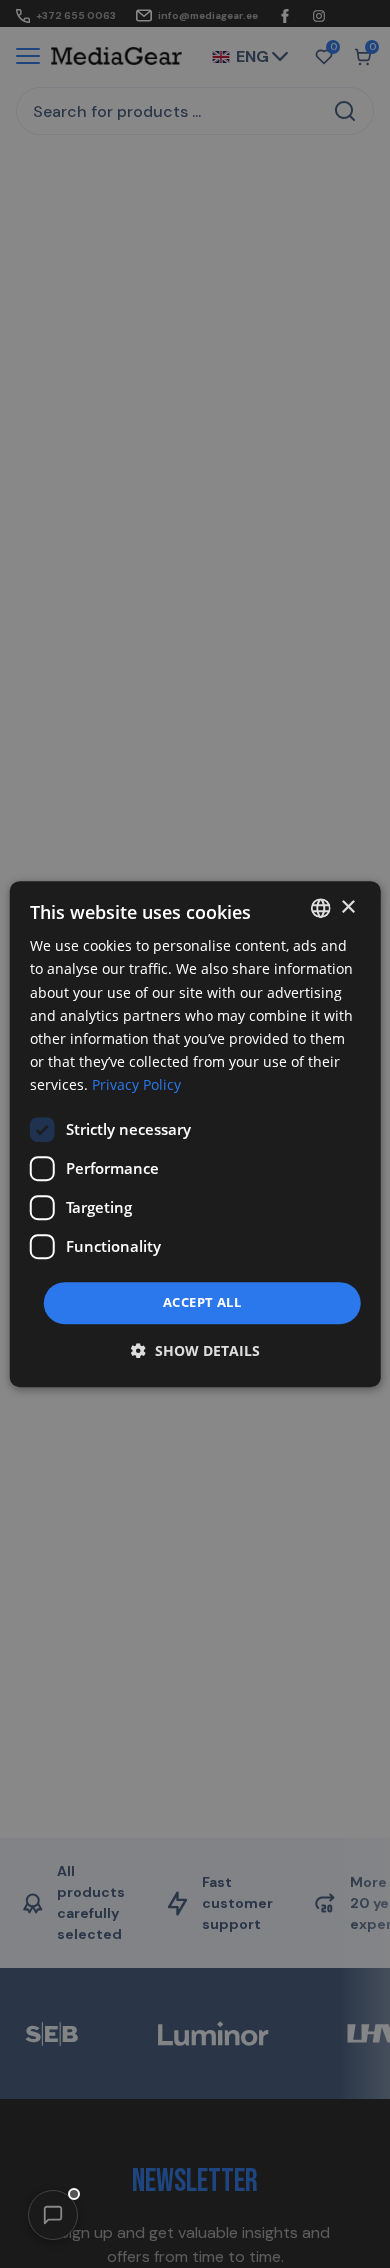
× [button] (347, 907)
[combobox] (320, 908)
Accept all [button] (202, 1302)
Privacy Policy (136, 1084)
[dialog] (195, 1134)
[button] (53, 2215)
